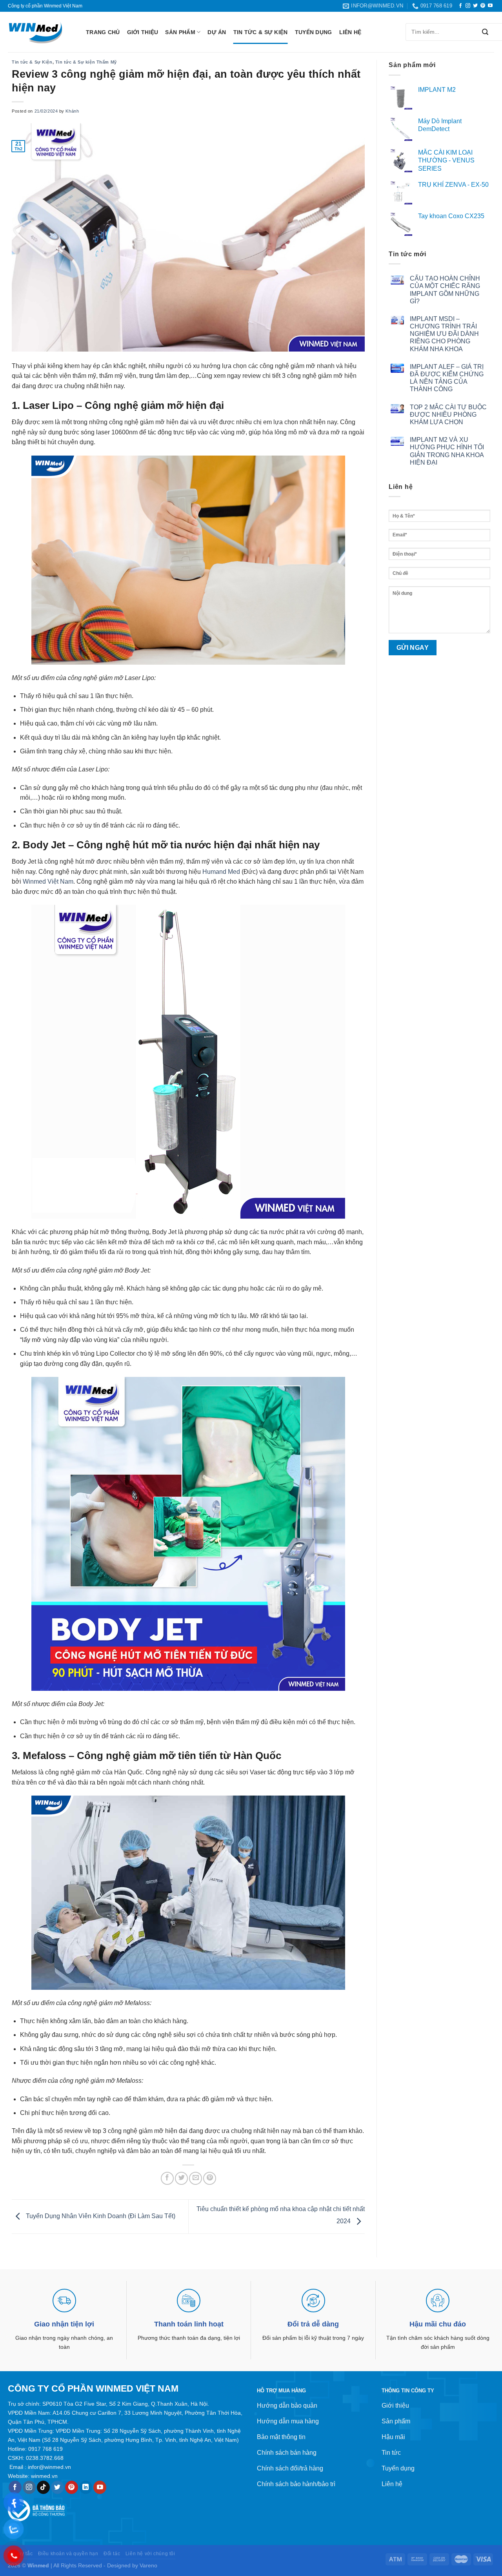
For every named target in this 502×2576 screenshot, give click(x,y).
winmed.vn (44, 2476)
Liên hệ (350, 32)
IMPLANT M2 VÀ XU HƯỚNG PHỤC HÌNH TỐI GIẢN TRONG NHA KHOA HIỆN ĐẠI (447, 451)
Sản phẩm (180, 32)
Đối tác (112, 2554)
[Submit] (485, 32)
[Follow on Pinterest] (483, 6)
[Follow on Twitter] (475, 6)
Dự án (217, 32)
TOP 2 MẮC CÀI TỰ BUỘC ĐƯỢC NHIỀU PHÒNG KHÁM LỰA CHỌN (448, 415)
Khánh (72, 111)
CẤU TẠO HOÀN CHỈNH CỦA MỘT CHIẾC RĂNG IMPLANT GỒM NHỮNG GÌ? (445, 290)
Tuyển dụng (314, 32)
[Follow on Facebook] (460, 6)
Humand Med (221, 872)
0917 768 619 (45, 2449)
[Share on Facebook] (167, 2178)
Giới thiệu (143, 32)
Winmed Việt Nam (48, 881)
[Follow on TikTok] (43, 2487)
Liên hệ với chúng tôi (150, 2554)
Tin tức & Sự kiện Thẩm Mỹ (86, 62)
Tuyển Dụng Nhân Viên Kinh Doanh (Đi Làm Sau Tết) (100, 2216)
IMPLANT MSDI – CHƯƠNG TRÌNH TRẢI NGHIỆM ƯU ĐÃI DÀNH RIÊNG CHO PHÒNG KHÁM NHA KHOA (444, 334)
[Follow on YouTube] (490, 6)
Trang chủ (103, 32)
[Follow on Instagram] (468, 6)
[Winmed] (41, 32)
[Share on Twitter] (181, 2178)
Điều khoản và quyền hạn (68, 2554)
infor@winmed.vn (49, 2467)
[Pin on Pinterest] (210, 2178)
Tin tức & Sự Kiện (261, 32)
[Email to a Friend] (196, 2178)
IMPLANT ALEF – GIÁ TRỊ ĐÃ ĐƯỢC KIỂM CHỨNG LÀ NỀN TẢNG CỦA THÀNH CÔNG (447, 378)
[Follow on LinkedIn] (86, 2487)
